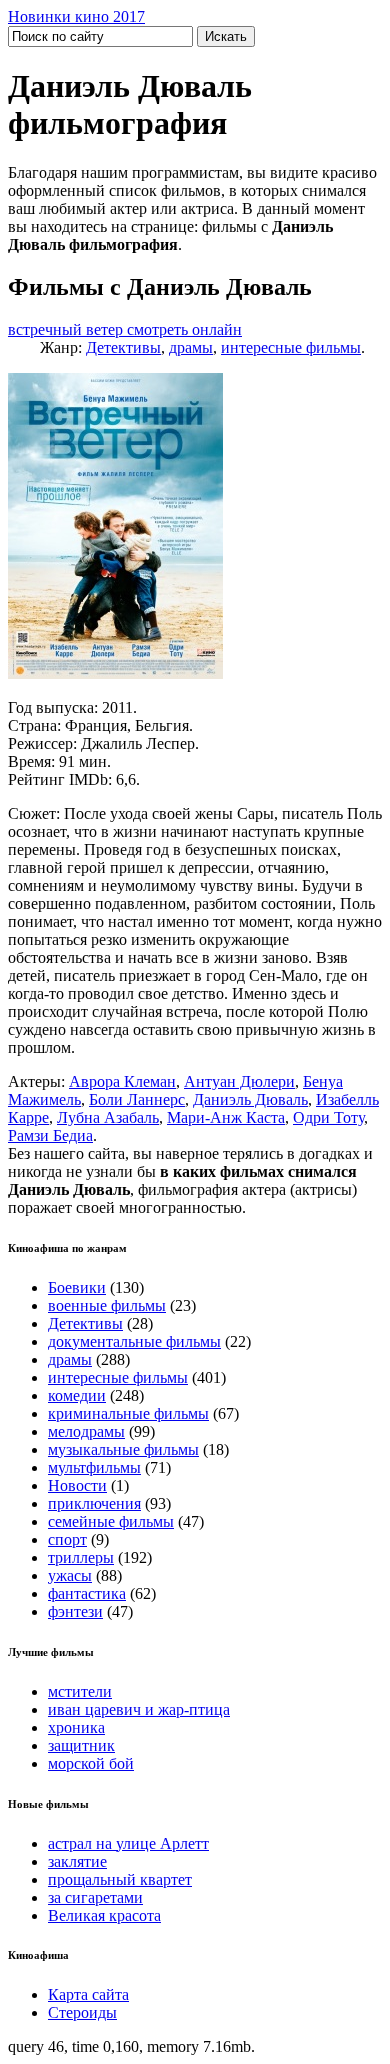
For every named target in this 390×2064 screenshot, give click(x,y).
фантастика (87, 1593)
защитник (81, 1745)
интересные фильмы (291, 347)
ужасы (70, 1575)
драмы (191, 347)
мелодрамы (86, 1431)
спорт (67, 1539)
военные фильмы (107, 1305)
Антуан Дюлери (239, 1081)
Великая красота (104, 1915)
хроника (76, 1727)
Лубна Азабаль (108, 1117)
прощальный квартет (120, 1879)
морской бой (91, 1763)
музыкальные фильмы (123, 1449)
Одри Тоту (328, 1117)
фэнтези (75, 1611)
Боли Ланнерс (137, 1099)
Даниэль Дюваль (250, 1099)
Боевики (77, 1287)
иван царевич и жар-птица (139, 1709)
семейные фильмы (111, 1521)
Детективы (123, 347)
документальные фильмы (134, 1341)
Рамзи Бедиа (50, 1135)
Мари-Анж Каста (226, 1117)
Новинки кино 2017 (76, 16)
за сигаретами (95, 1897)
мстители (80, 1691)
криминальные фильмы (128, 1413)
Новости (77, 1485)
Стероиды (82, 2012)
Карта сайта (88, 1994)
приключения (94, 1503)
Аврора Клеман (122, 1081)
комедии (77, 1395)
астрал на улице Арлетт (128, 1843)
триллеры (81, 1557)
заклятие (77, 1861)
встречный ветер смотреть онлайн (125, 329)
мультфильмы (94, 1467)
